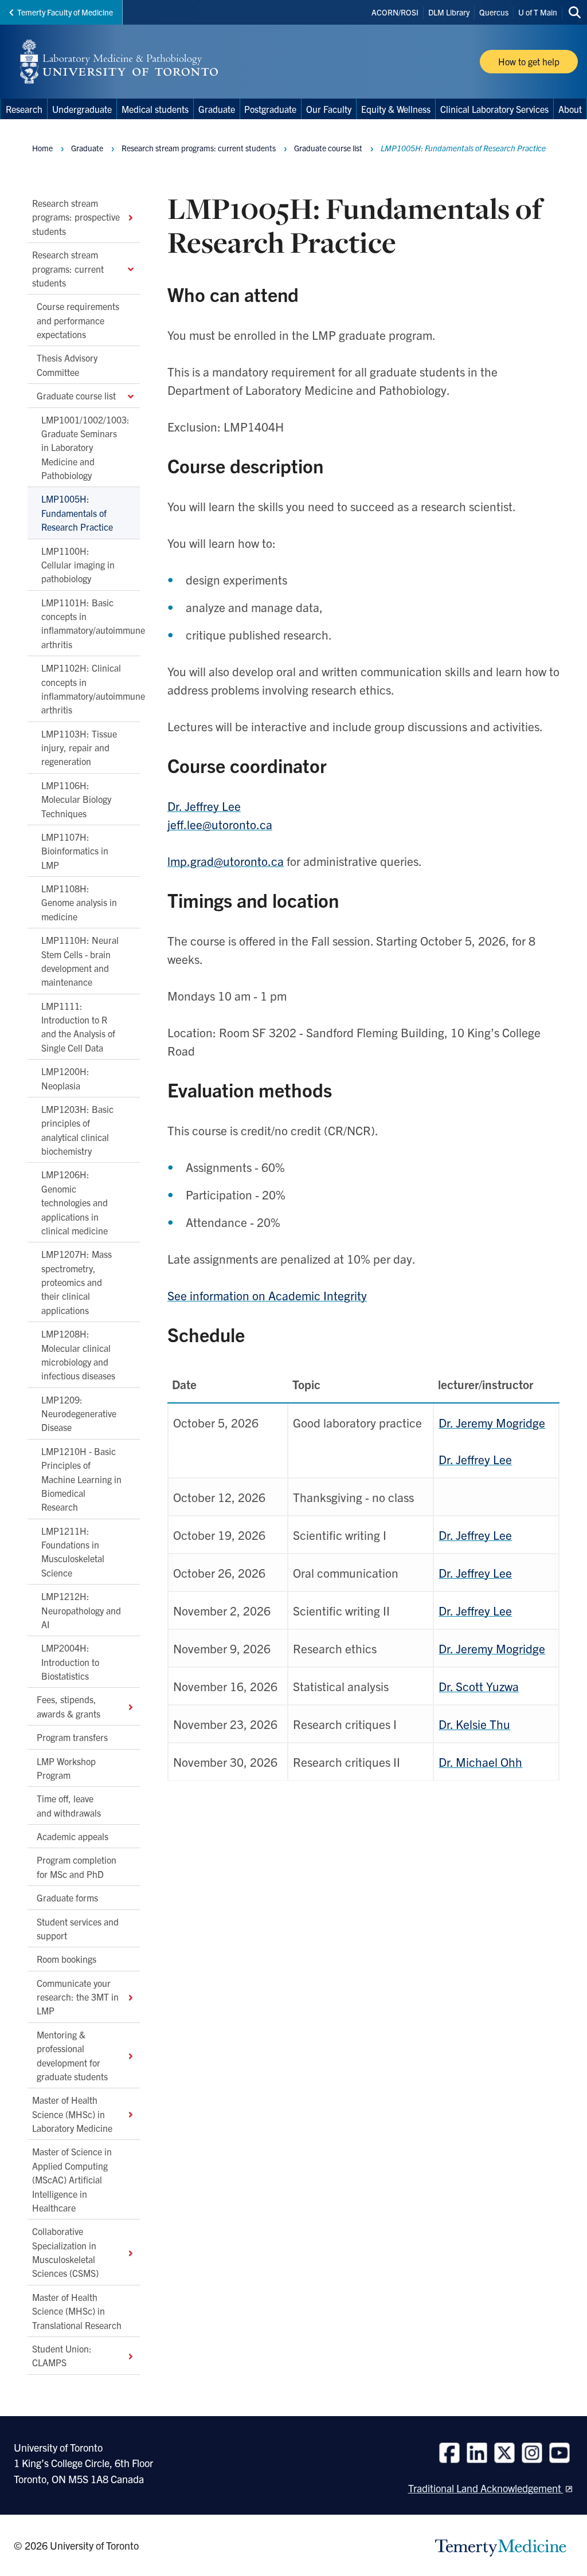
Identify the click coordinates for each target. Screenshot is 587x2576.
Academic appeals (73, 1836)
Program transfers (72, 1737)
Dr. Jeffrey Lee (204, 806)
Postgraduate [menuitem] (270, 109)
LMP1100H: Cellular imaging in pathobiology (78, 564)
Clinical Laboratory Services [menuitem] (494, 109)
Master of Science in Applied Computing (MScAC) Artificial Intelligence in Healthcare (72, 2179)
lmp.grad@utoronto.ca (226, 861)
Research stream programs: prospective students (76, 217)
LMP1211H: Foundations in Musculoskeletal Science (73, 1551)
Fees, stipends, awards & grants (69, 1706)
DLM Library (449, 12)
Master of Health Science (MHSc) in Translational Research (77, 2310)
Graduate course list (76, 395)
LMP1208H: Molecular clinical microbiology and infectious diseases (78, 1354)
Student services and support (78, 1928)
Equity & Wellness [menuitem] (396, 109)
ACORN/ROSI (395, 12)
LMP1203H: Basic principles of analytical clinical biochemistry (77, 1129)
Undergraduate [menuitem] (82, 109)
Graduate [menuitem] (217, 109)
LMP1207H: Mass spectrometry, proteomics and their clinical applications (77, 1282)
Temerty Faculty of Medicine (65, 12)
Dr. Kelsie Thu (474, 1724)
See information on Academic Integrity (267, 1295)
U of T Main (538, 12)
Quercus (494, 12)
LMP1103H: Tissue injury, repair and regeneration (79, 747)
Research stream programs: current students (68, 268)
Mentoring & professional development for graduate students (72, 2055)
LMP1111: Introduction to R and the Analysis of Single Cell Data (78, 1026)
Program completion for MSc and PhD (77, 1867)
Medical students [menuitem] (155, 109)
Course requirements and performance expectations (78, 320)
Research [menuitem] (24, 109)
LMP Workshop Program (66, 1767)
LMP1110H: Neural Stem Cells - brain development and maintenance (80, 961)
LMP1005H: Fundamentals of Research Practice (77, 513)
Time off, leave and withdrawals (69, 1805)
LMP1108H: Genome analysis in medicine (79, 902)
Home (42, 148)
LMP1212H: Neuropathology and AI (81, 1610)
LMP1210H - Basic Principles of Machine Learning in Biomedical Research (81, 1479)
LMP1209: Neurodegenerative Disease (79, 1413)
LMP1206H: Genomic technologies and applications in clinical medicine (75, 1202)
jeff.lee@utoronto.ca (220, 824)
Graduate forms (67, 1897)
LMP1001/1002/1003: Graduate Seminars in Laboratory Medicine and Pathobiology (85, 447)
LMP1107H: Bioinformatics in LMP (75, 850)
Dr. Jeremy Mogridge (492, 1422)
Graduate (87, 148)
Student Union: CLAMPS (62, 2355)
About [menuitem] (570, 109)
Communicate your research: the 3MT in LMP (78, 1996)
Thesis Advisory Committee (67, 364)
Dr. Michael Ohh (480, 1762)
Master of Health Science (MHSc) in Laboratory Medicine (72, 2114)
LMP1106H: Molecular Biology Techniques (76, 799)
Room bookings (66, 1959)
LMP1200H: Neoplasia (65, 1078)
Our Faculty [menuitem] (329, 109)
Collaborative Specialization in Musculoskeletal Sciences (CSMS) (65, 2252)
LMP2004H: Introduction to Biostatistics (70, 1662)
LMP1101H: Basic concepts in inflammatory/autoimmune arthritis (91, 623)
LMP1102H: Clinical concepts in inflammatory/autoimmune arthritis (91, 689)
